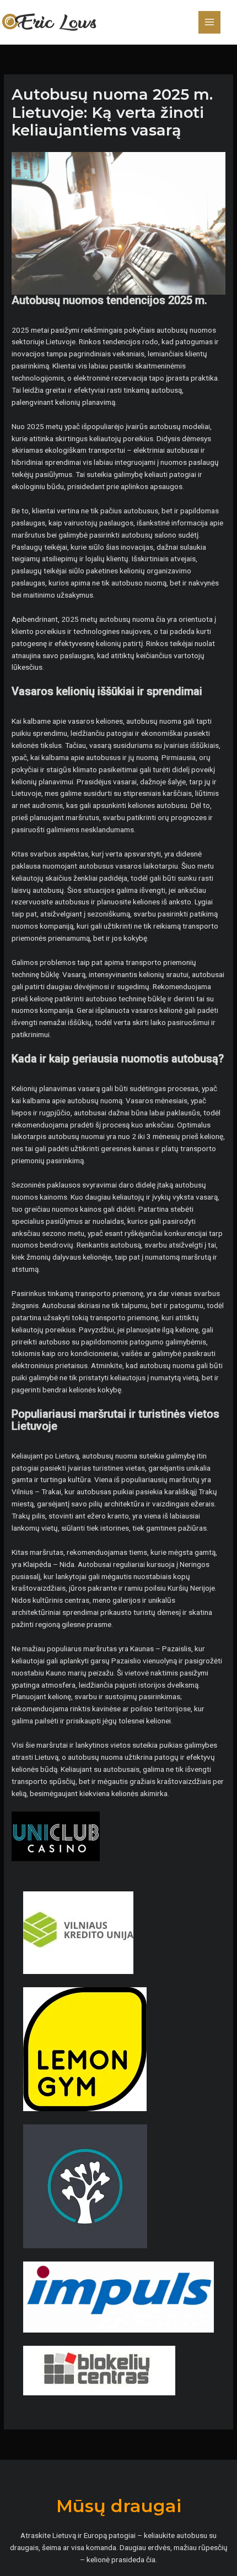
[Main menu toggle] (210, 22)
